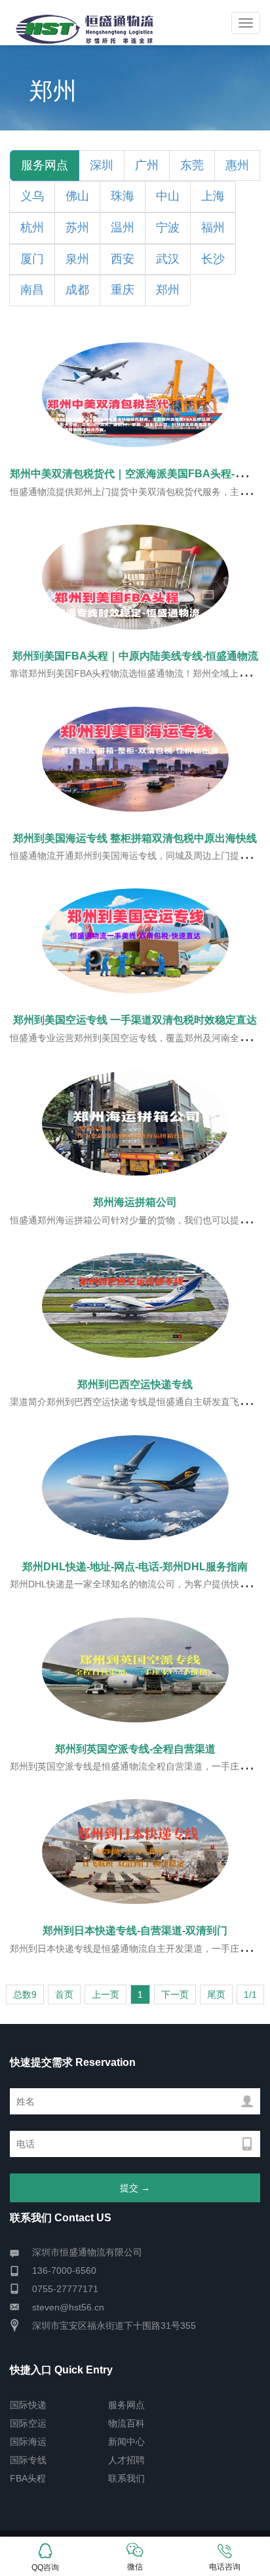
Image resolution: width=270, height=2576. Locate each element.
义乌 (32, 196)
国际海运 (28, 2442)
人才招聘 (126, 2460)
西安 (123, 259)
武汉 (168, 259)
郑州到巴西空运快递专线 (135, 1384)
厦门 (32, 259)
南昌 (32, 290)
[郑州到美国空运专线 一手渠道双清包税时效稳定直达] (135, 941)
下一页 (175, 1994)
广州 (147, 165)
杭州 (32, 228)
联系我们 (126, 2478)
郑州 (168, 290)
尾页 (216, 1994)
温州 (123, 228)
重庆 (123, 290)
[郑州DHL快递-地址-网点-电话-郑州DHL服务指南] (135, 1488)
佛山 (77, 196)
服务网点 (126, 2405)
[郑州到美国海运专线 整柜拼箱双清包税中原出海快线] (135, 759)
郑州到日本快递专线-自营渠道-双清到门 (135, 1931)
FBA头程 (28, 2478)
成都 (77, 290)
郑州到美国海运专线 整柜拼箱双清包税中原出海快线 (135, 838)
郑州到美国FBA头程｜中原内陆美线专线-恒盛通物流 (135, 656)
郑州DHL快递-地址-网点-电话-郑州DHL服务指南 (135, 1567)
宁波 (168, 228)
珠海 (123, 196)
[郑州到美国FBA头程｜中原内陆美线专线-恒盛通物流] (135, 577)
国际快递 (28, 2405)
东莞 (192, 165)
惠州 (237, 165)
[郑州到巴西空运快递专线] (135, 1305)
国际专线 (28, 2460)
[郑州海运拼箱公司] (135, 1123)
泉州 (77, 259)
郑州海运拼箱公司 (135, 1202)
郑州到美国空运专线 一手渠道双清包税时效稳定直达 (135, 1020)
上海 (213, 196)
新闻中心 (126, 2442)
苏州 (77, 228)
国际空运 (28, 2423)
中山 (168, 196)
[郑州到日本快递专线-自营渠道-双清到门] (135, 1852)
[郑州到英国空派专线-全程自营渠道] (135, 1670)
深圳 (102, 165)
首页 (64, 1994)
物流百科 (126, 2423)
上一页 (106, 1994)
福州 (213, 228)
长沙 (213, 259)
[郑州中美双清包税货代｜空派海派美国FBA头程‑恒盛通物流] (135, 395)
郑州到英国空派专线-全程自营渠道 (135, 1749)
